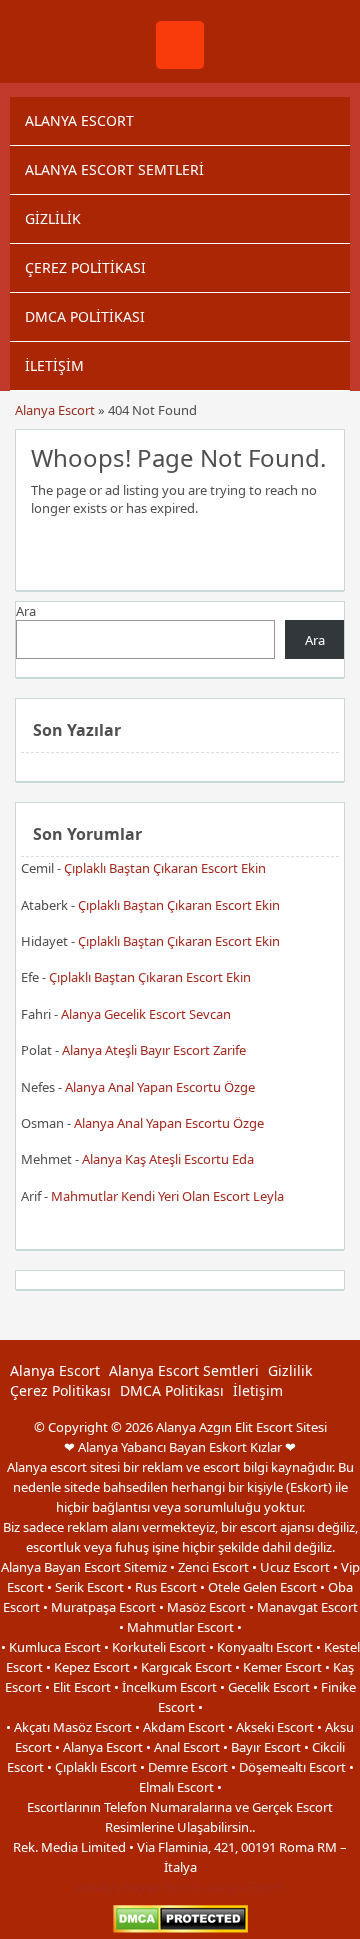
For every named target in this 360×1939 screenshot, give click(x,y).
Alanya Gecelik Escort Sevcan (146, 1014)
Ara (26, 611)
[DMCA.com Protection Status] (180, 1928)
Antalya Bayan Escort (138, 1887)
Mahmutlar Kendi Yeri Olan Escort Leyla (167, 1196)
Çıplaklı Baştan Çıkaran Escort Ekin (165, 868)
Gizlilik (53, 218)
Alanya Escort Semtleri (114, 169)
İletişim (54, 365)
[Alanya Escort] (180, 64)
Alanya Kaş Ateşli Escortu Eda (168, 1159)
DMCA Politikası (85, 316)
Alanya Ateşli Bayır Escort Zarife (154, 1050)
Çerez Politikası (85, 267)
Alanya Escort (79, 120)
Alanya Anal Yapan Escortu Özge (160, 1087)
